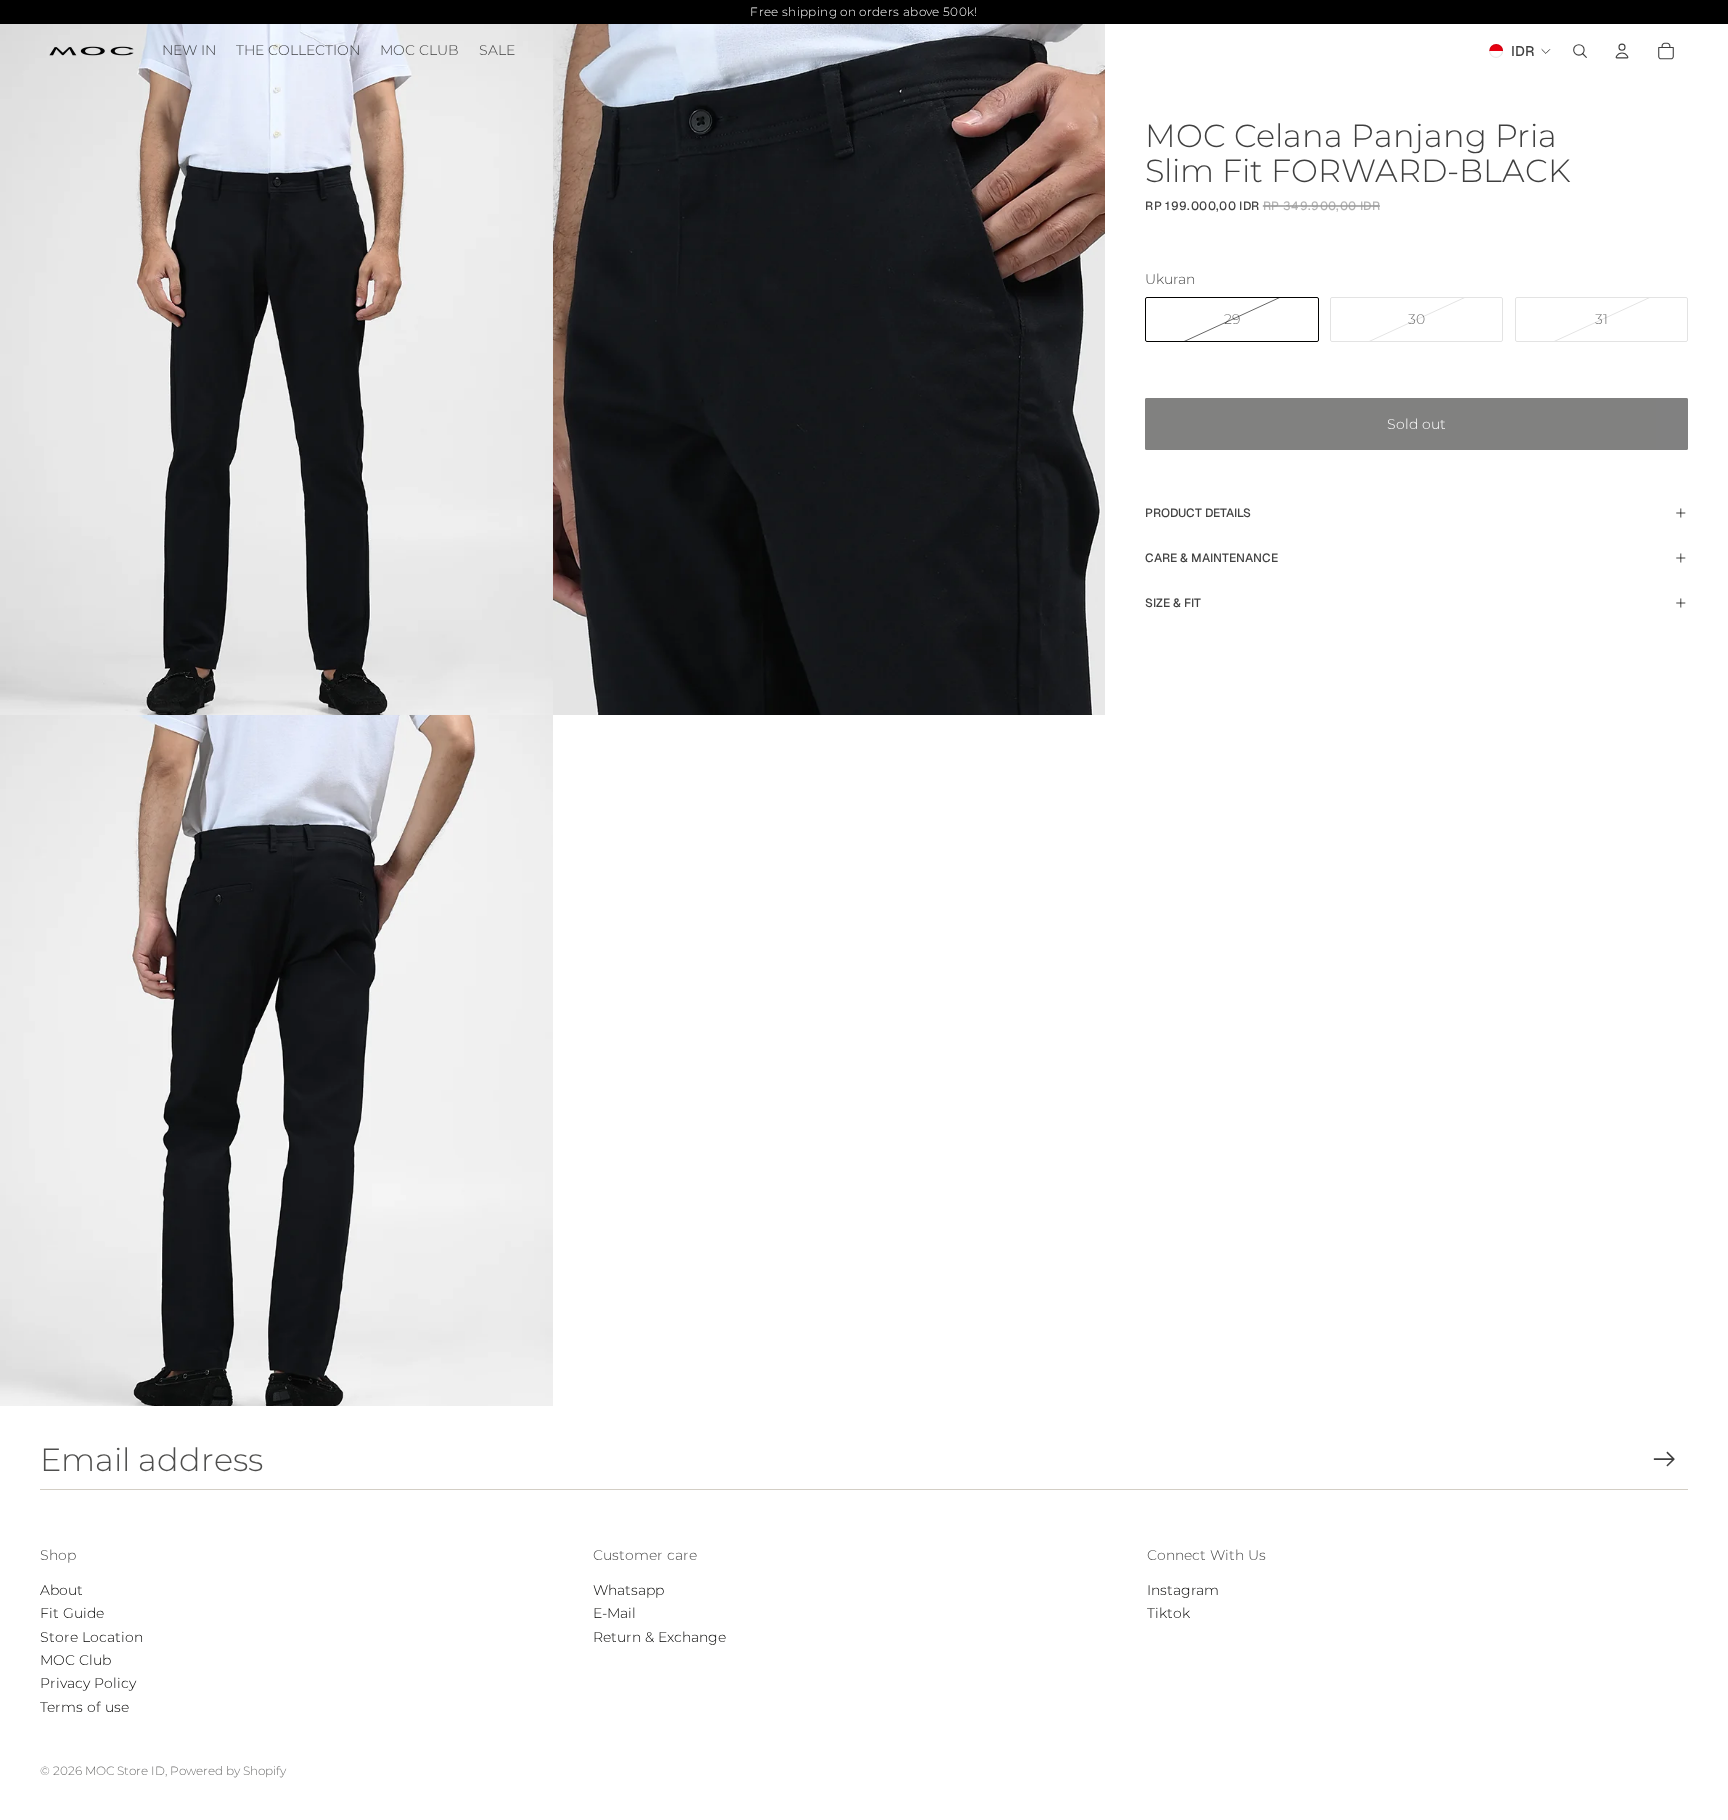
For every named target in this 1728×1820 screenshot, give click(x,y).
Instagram (1183, 1590)
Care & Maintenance (1211, 558)
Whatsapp (628, 1590)
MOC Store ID (125, 1770)
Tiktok (1168, 1613)
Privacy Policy (88, 1683)
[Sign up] (1664, 1459)
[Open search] (1580, 51)
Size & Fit (1173, 603)
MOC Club (75, 1660)
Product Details (1198, 513)
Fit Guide (72, 1613)
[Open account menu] (1622, 51)
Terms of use (84, 1707)
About (61, 1590)
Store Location (91, 1637)
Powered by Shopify (228, 1770)
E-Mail (614, 1613)
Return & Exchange (659, 1637)
